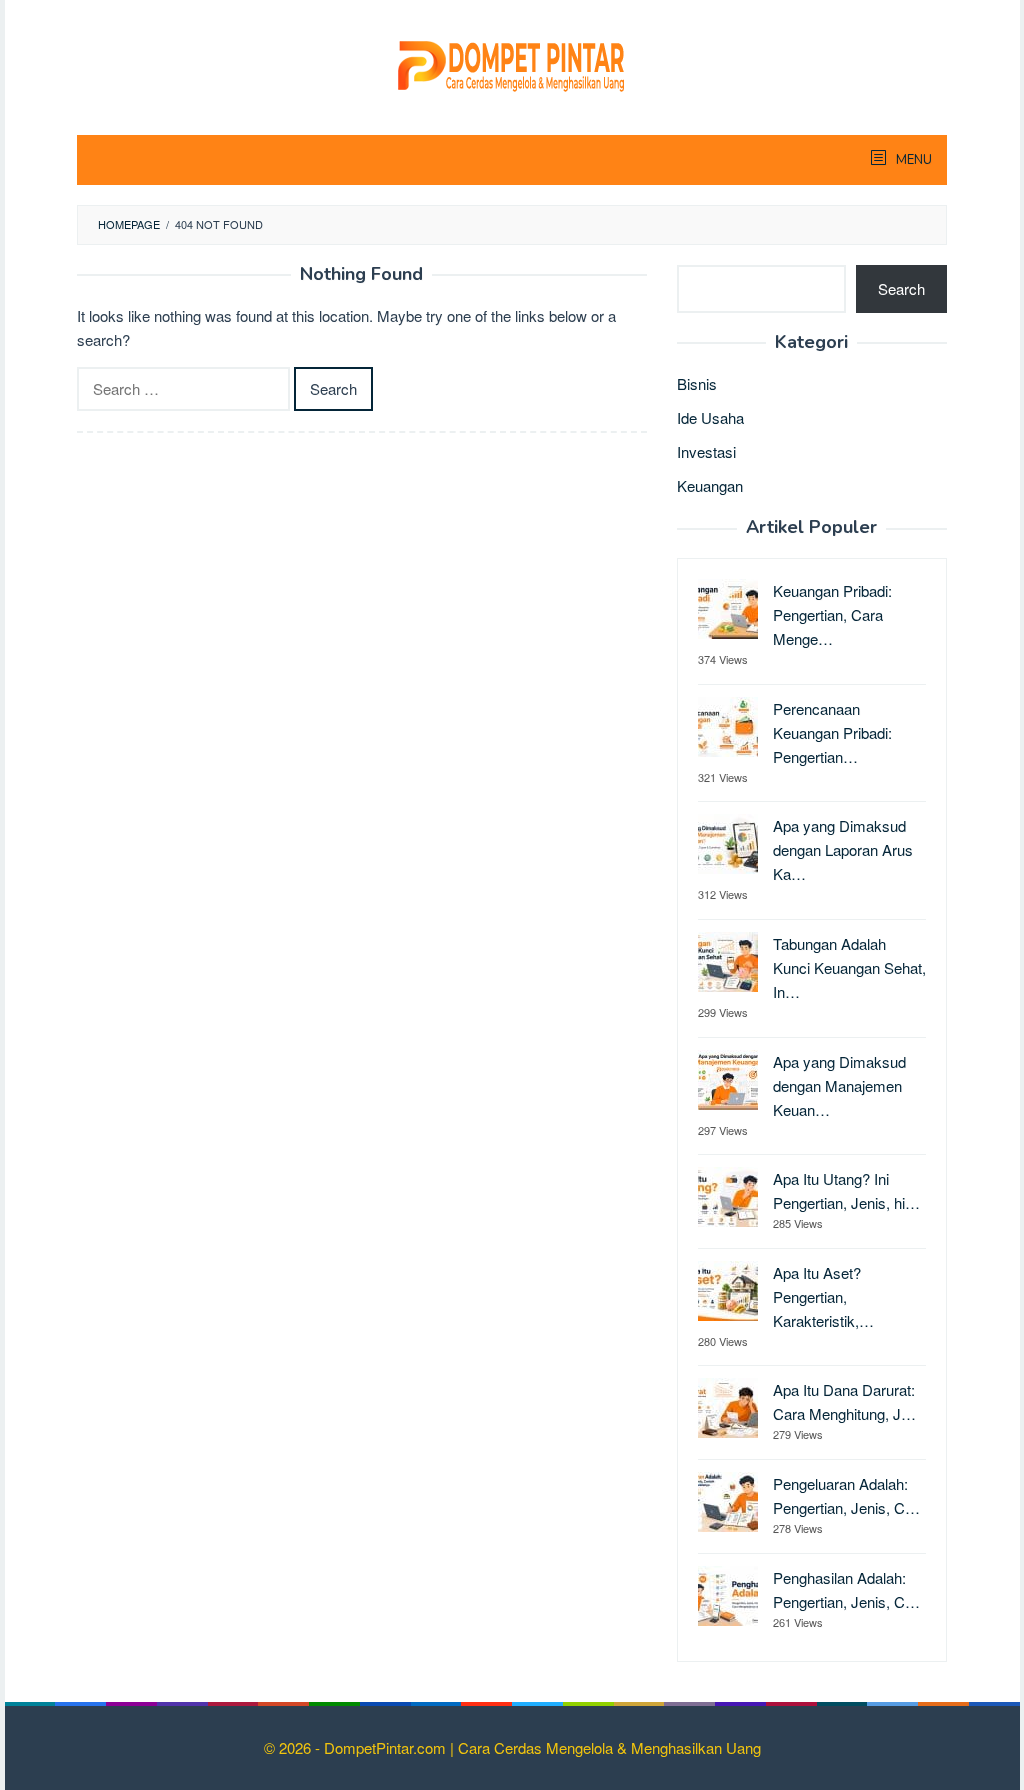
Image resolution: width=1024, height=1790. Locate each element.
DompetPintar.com (387, 1747)
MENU (912, 160)
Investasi (706, 451)
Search (901, 288)
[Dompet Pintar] (512, 62)
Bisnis (697, 383)
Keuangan (710, 485)
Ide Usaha (710, 417)
